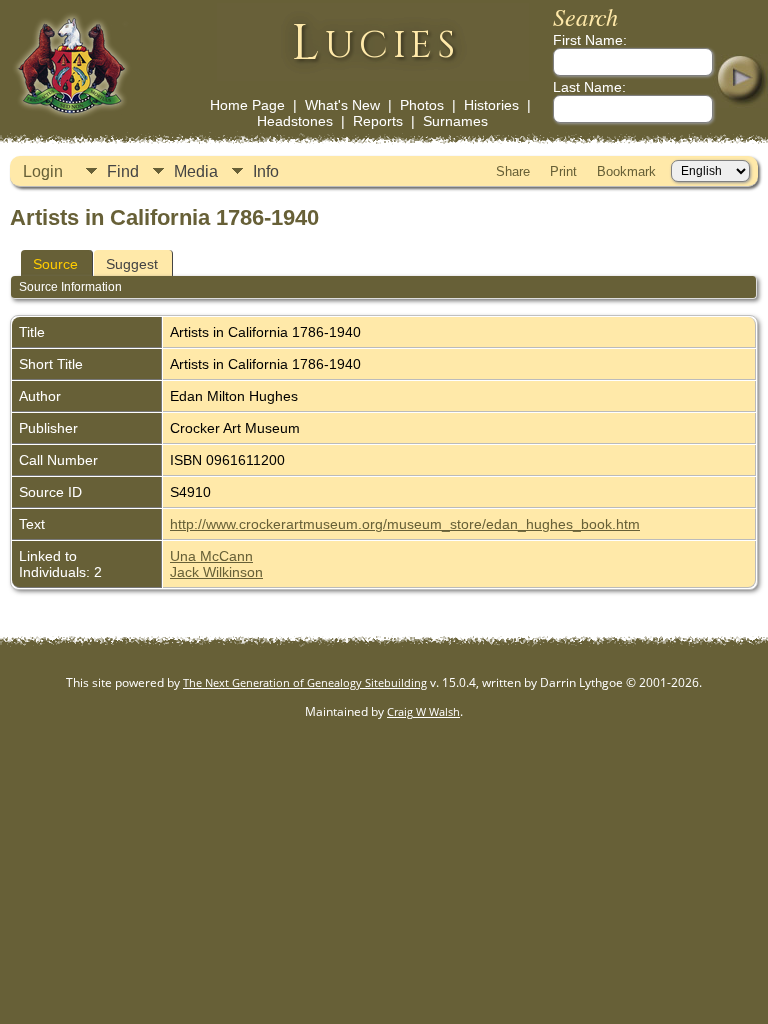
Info (266, 171)
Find (123, 171)
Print (563, 171)
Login (43, 171)
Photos (422, 105)
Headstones (295, 121)
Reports (378, 121)
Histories (491, 105)
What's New (342, 105)
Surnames (455, 121)
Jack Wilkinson (216, 572)
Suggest (132, 264)
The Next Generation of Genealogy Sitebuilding (305, 682)
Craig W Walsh (423, 711)
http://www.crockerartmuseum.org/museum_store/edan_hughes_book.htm (405, 524)
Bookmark (626, 171)
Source (55, 264)
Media (196, 171)
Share (513, 171)
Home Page (247, 105)
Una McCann (211, 556)
